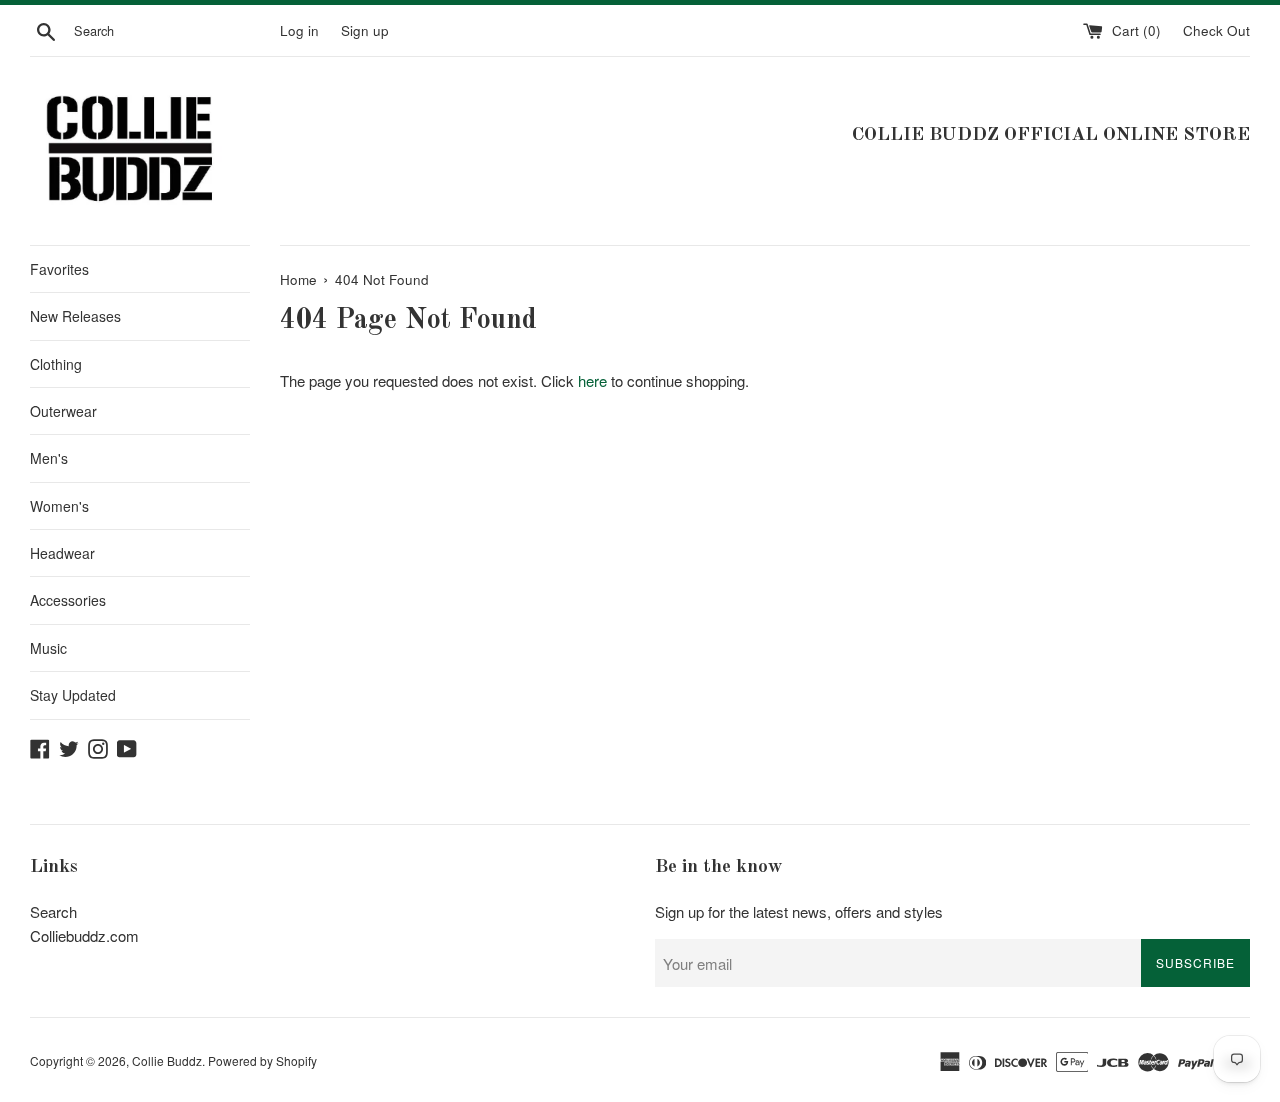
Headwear (62, 553)
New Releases (75, 316)
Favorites (59, 269)
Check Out (1216, 30)
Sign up (365, 30)
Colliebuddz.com (84, 935)
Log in (299, 30)
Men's (49, 458)
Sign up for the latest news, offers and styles (799, 911)
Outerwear (63, 411)
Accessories (68, 600)
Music (48, 648)
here (592, 380)
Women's (59, 506)
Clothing (56, 364)
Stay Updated (73, 695)
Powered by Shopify (262, 1060)
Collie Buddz (167, 1060)
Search (53, 911)
